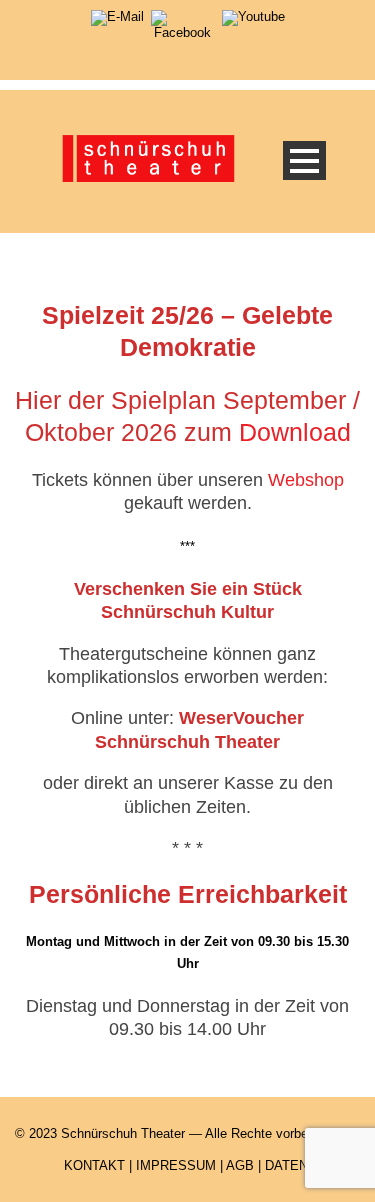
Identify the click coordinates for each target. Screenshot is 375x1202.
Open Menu (304, 160)
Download (295, 432)
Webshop (306, 480)
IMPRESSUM (176, 1165)
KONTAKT (94, 1165)
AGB (240, 1165)
